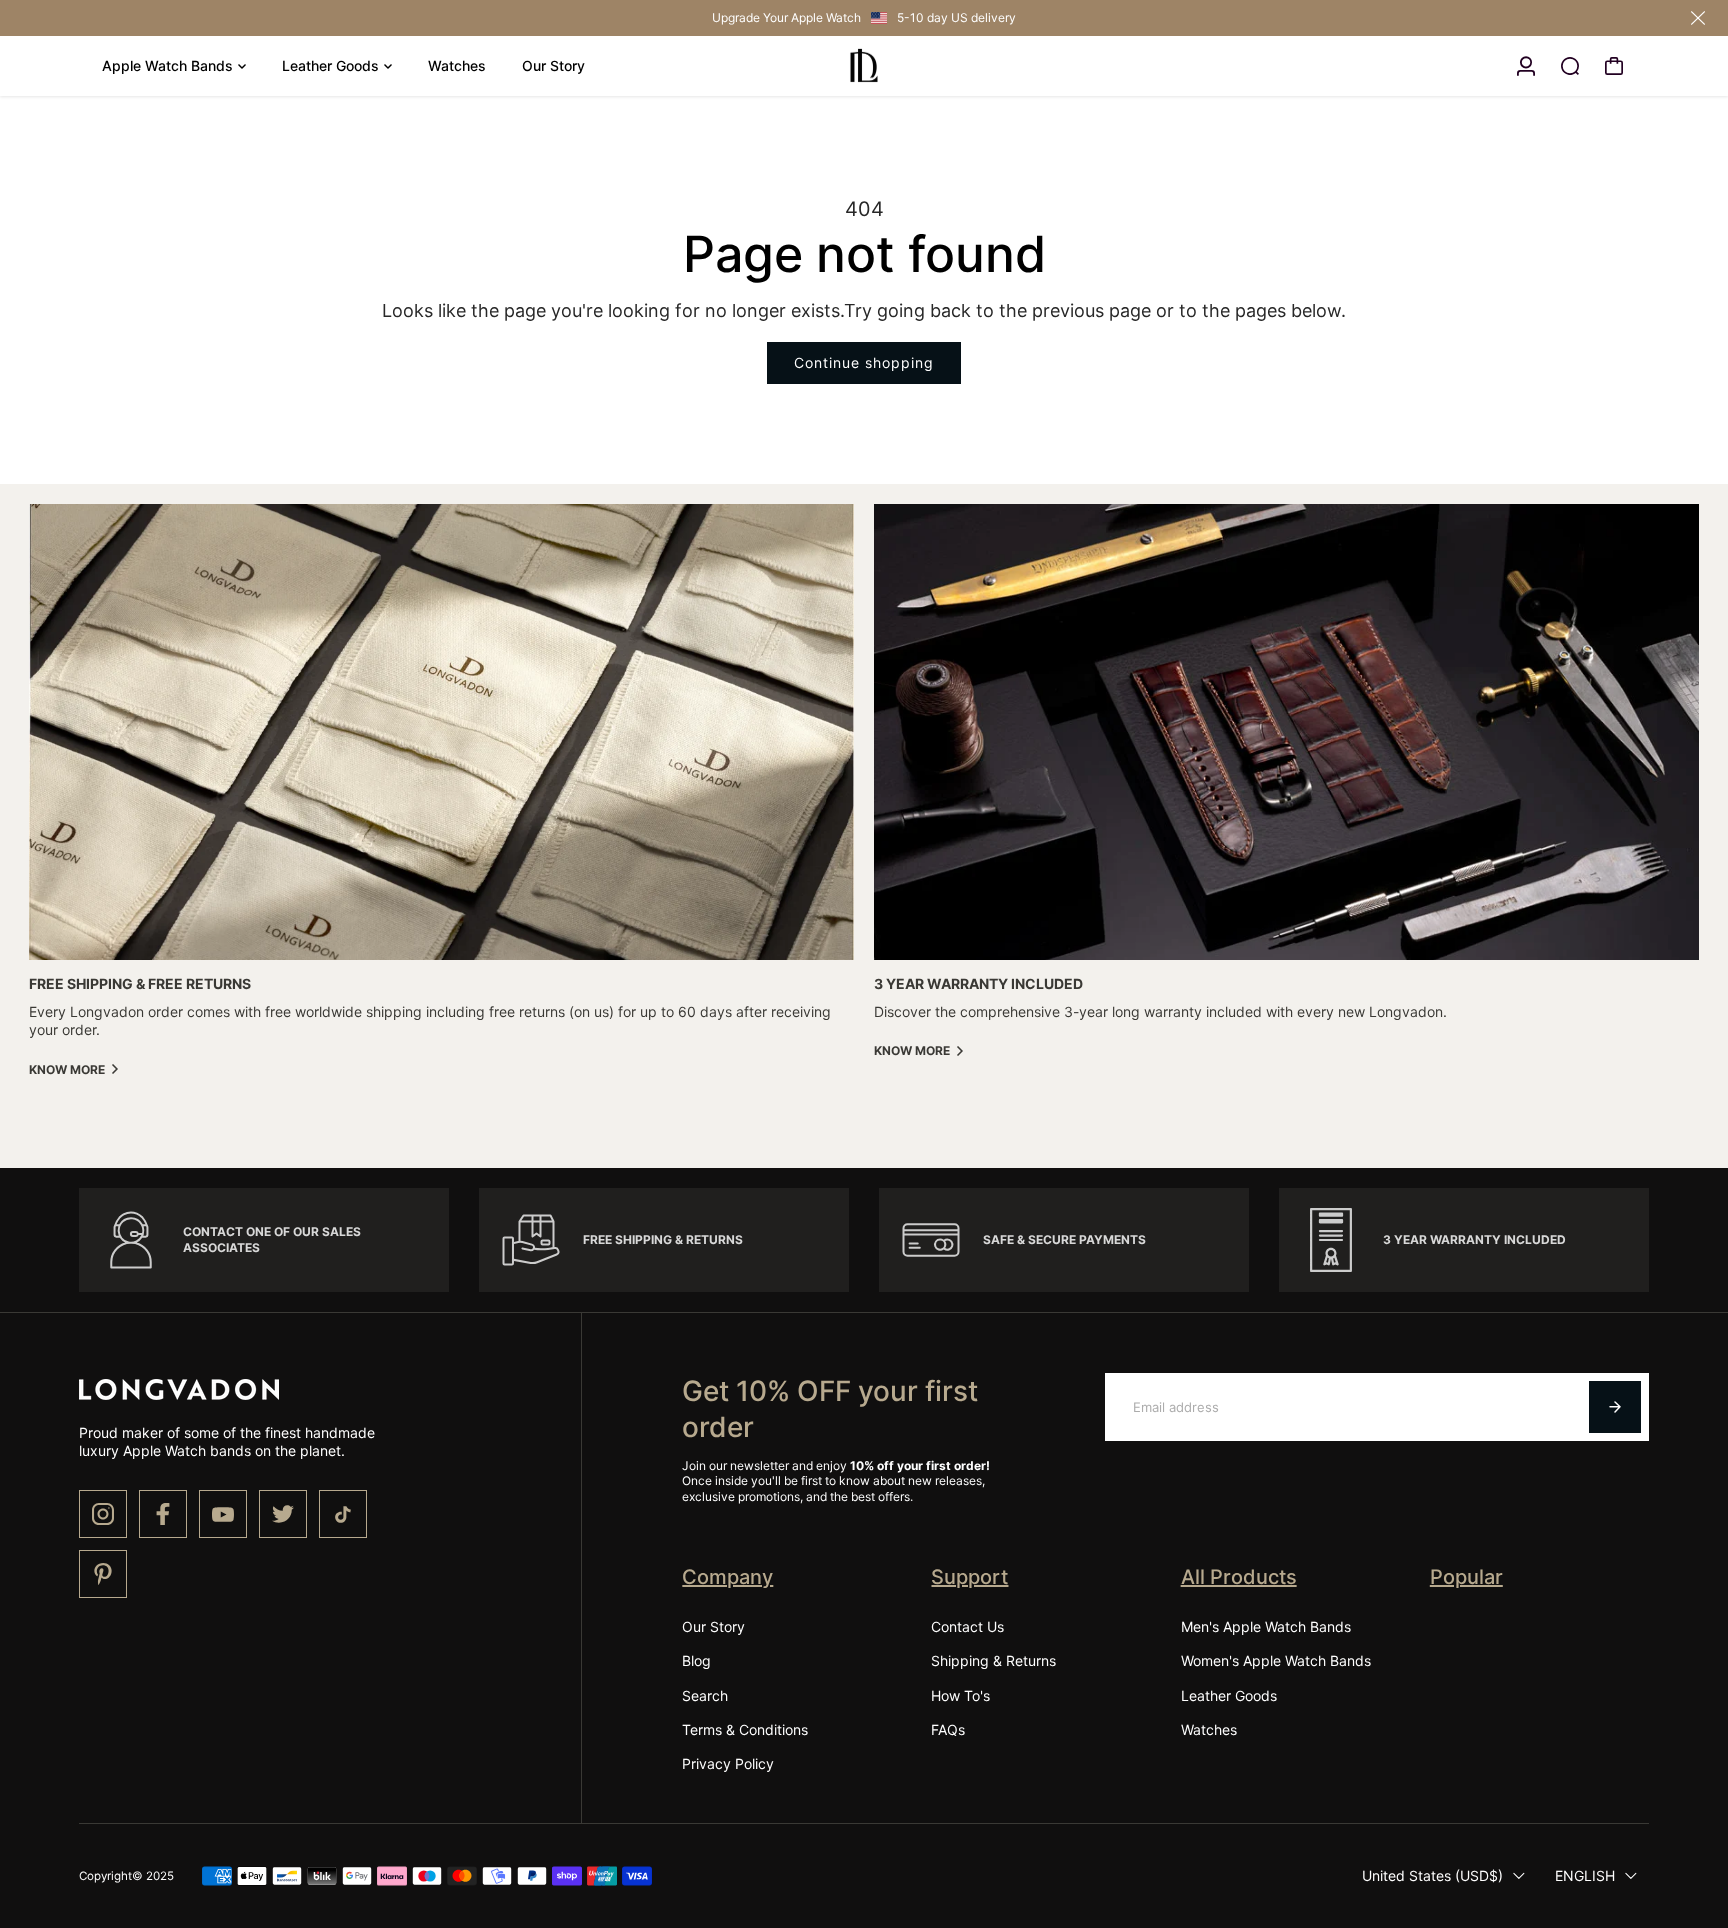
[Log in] (1526, 66)
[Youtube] (223, 1514)
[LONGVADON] (864, 66)
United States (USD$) (1432, 1875)
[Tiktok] (343, 1514)
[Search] (1570, 66)
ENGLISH (1585, 1875)
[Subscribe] (1615, 1407)
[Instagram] (103, 1514)
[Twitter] (283, 1514)
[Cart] (1614, 66)
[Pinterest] (103, 1574)
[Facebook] (163, 1514)
